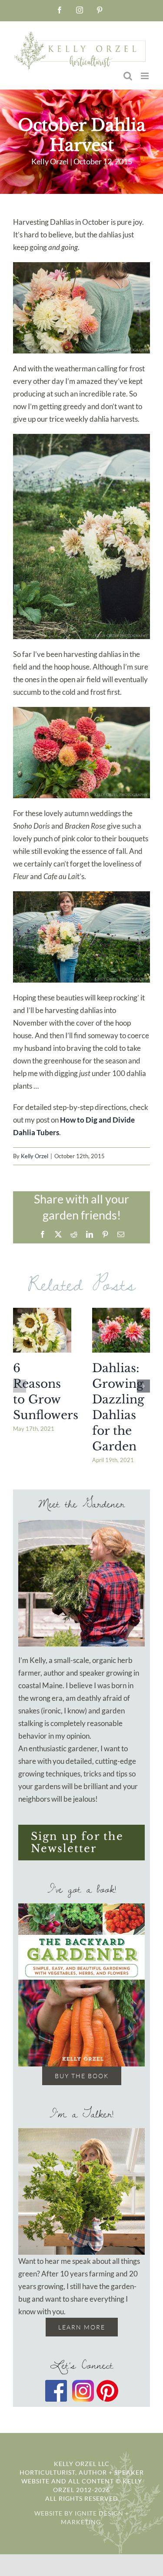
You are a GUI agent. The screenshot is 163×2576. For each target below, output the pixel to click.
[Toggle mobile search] (128, 76)
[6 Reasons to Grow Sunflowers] (42, 1330)
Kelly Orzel (35, 1156)
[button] (20, 1386)
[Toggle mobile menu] (145, 76)
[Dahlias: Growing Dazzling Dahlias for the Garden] (121, 1330)
